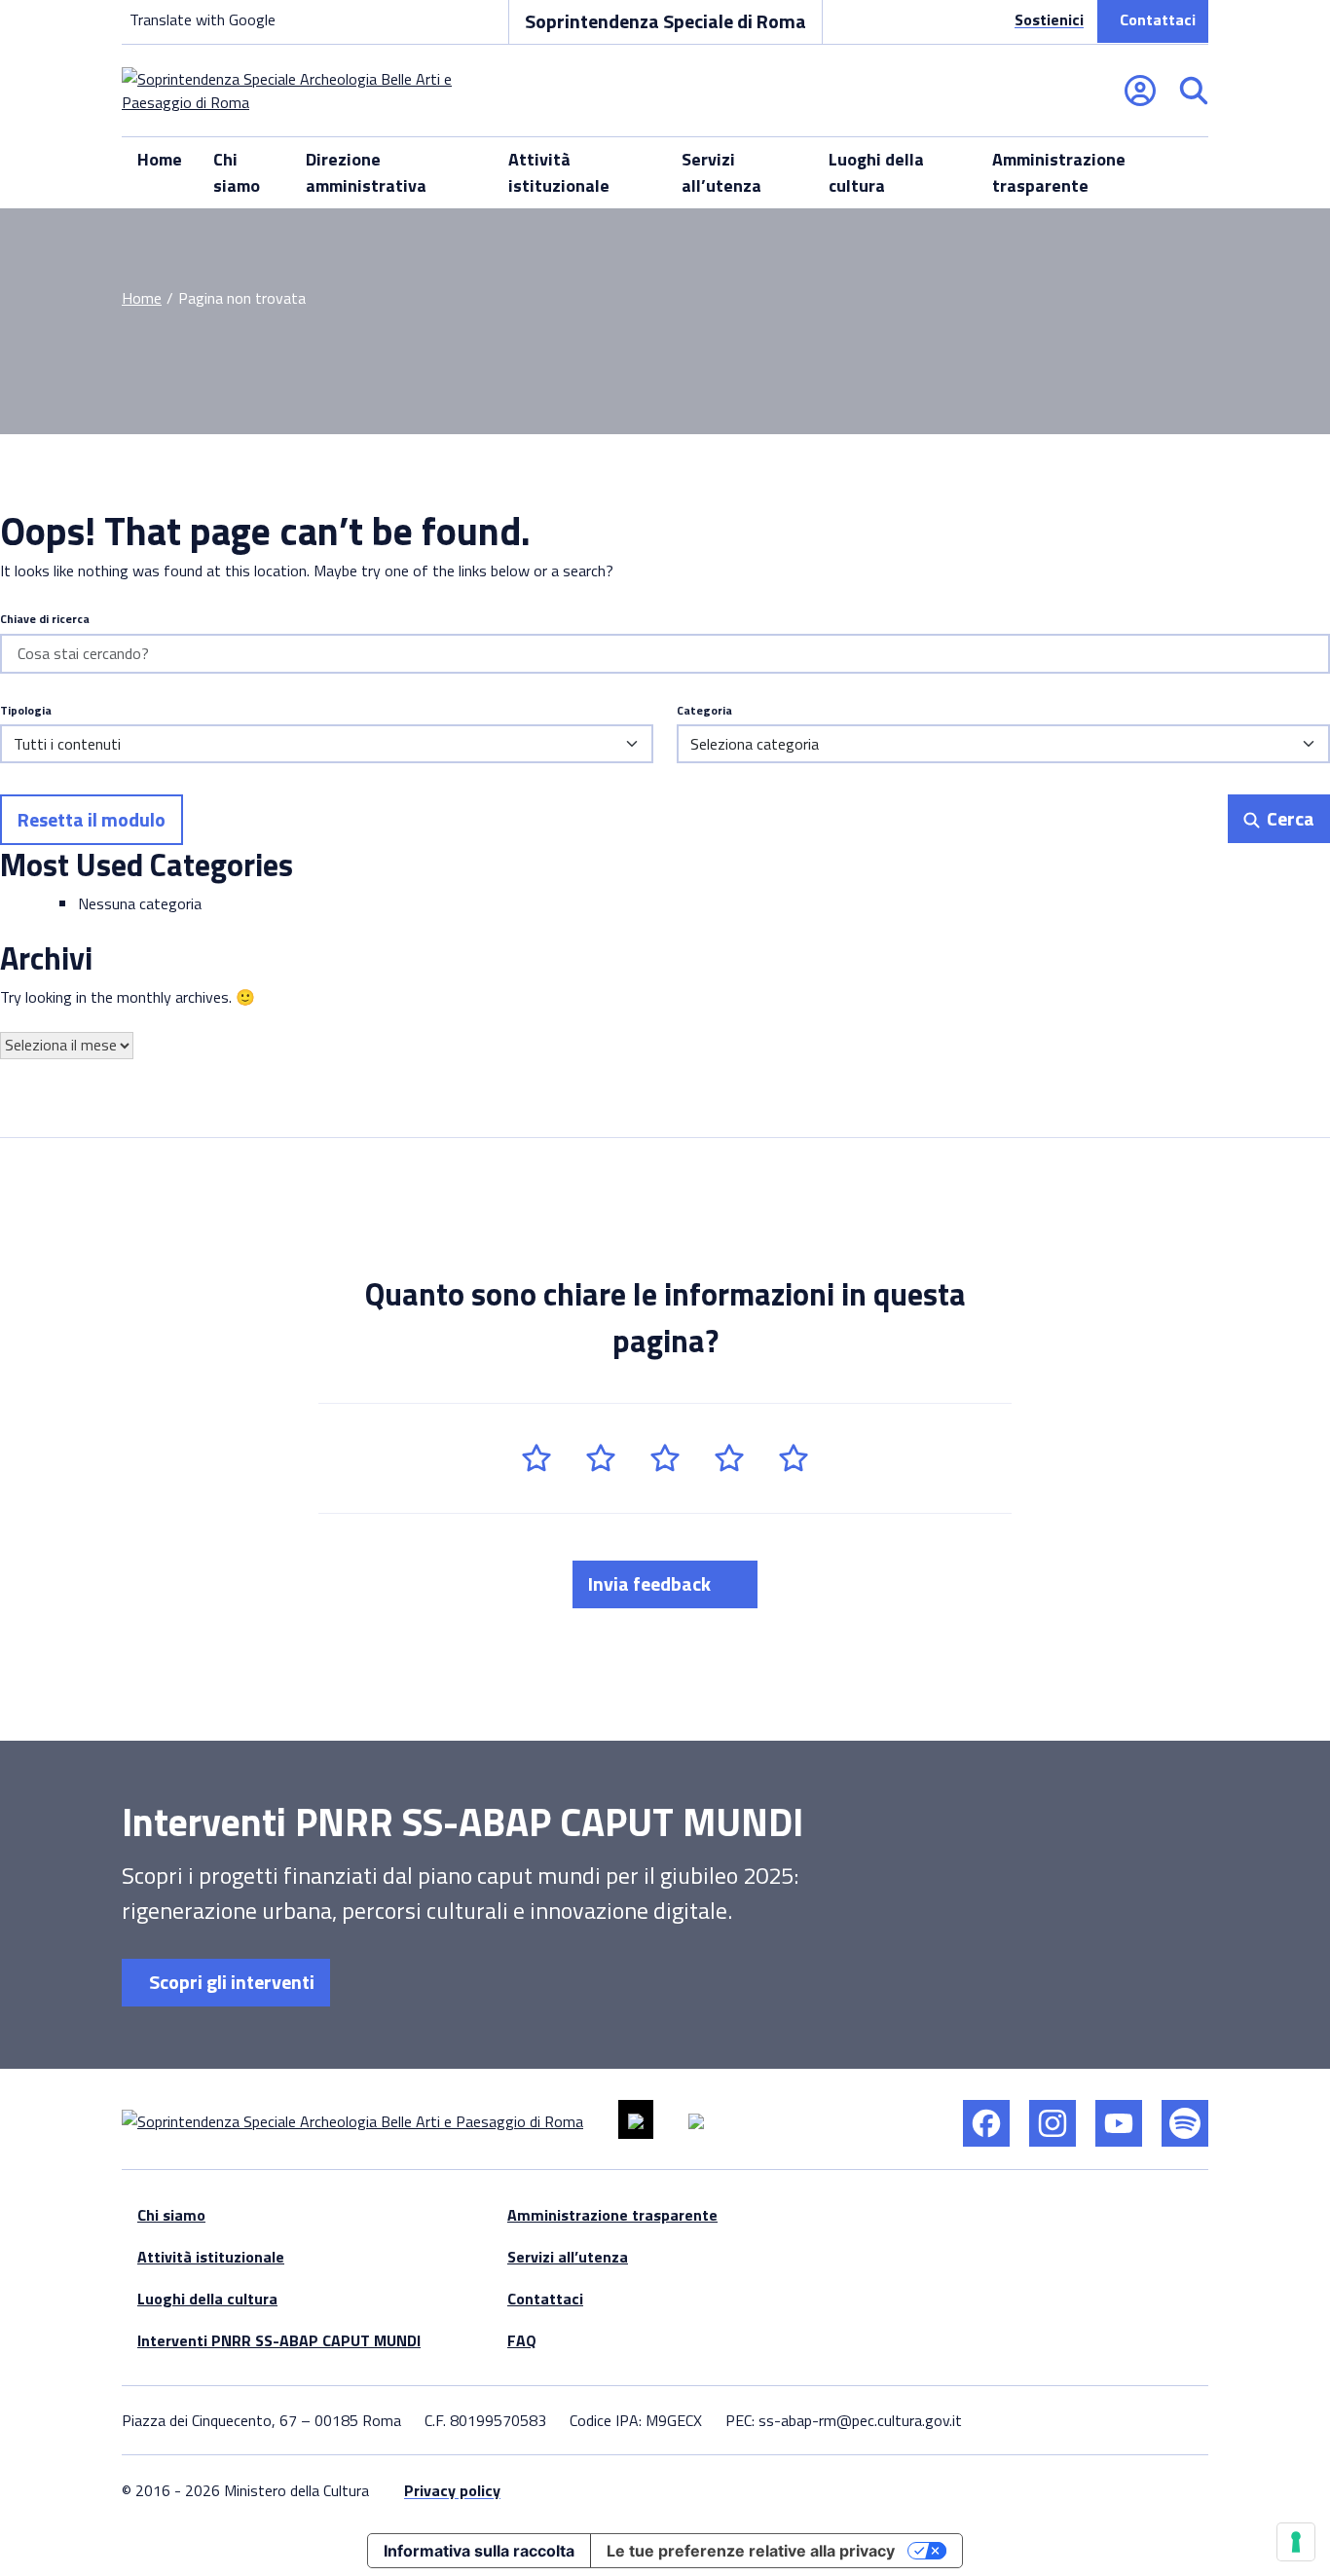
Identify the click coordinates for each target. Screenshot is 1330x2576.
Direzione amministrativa (366, 172)
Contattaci (1158, 19)
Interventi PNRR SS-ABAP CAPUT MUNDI (279, 2340)
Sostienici (1049, 19)
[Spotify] (1185, 2123)
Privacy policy (452, 2490)
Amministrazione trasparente (1059, 172)
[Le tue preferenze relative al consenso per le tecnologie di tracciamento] (1296, 2542)
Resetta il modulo (92, 819)
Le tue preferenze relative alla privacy (751, 2551)
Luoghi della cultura (876, 172)
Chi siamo (237, 172)
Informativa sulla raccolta (479, 2551)
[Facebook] (986, 2123)
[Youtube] (1119, 2123)
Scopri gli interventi (230, 1982)
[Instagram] (1053, 2123)
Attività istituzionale (559, 172)
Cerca (1289, 818)
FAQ (522, 2340)
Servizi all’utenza (721, 172)
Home (160, 159)
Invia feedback (651, 1583)
